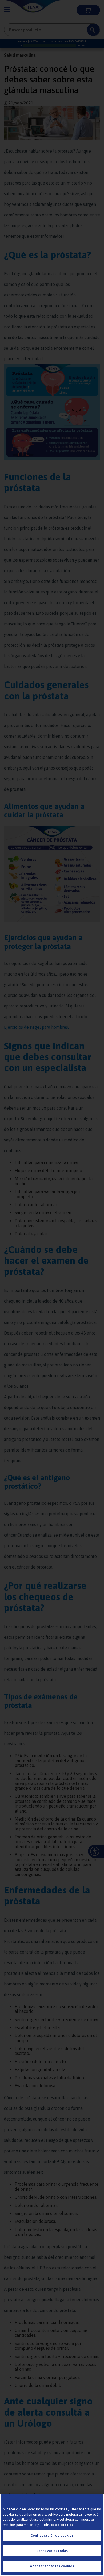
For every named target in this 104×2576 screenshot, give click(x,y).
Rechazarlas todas (52, 2551)
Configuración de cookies (52, 2535)
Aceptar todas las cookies (52, 2566)
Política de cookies (57, 2525)
